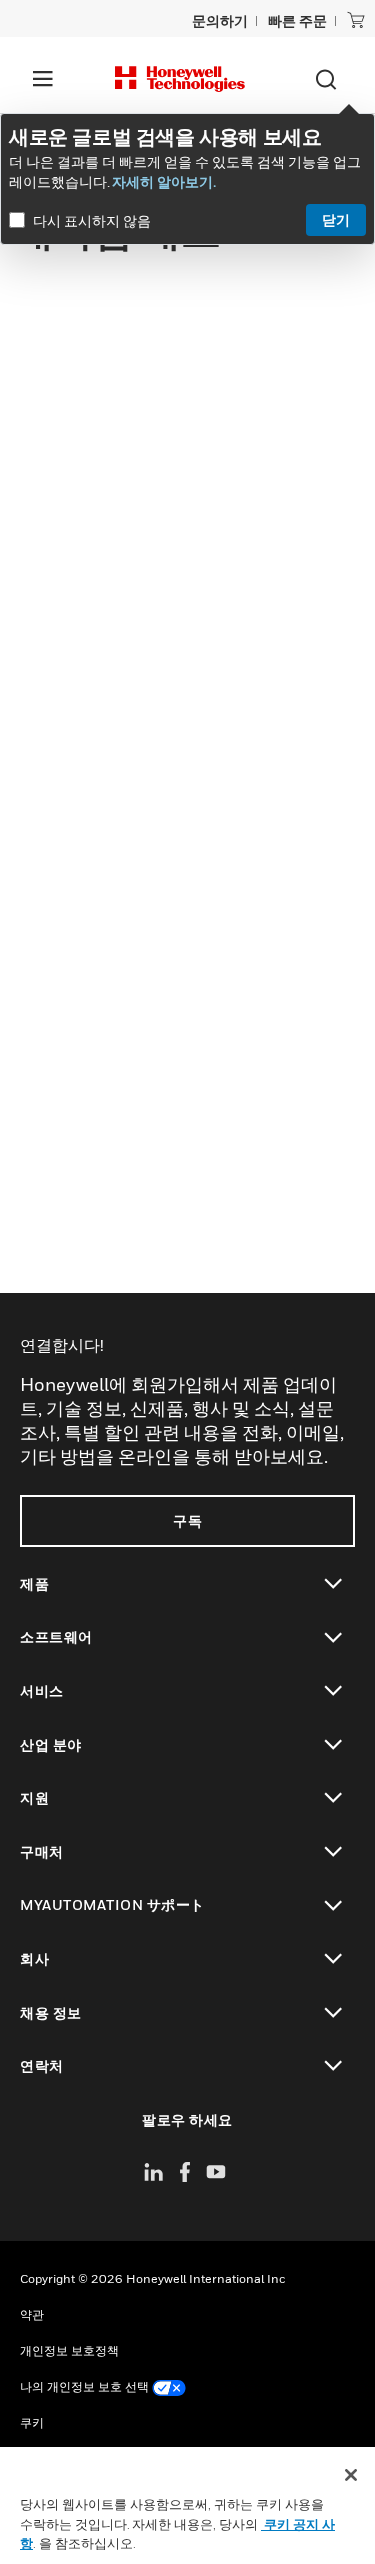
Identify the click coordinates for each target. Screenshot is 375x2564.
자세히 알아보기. (164, 181)
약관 (32, 2314)
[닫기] (351, 2475)
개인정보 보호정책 (69, 2350)
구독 (187, 1520)
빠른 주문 (297, 20)
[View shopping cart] (356, 20)
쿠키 (32, 2422)
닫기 (336, 219)
